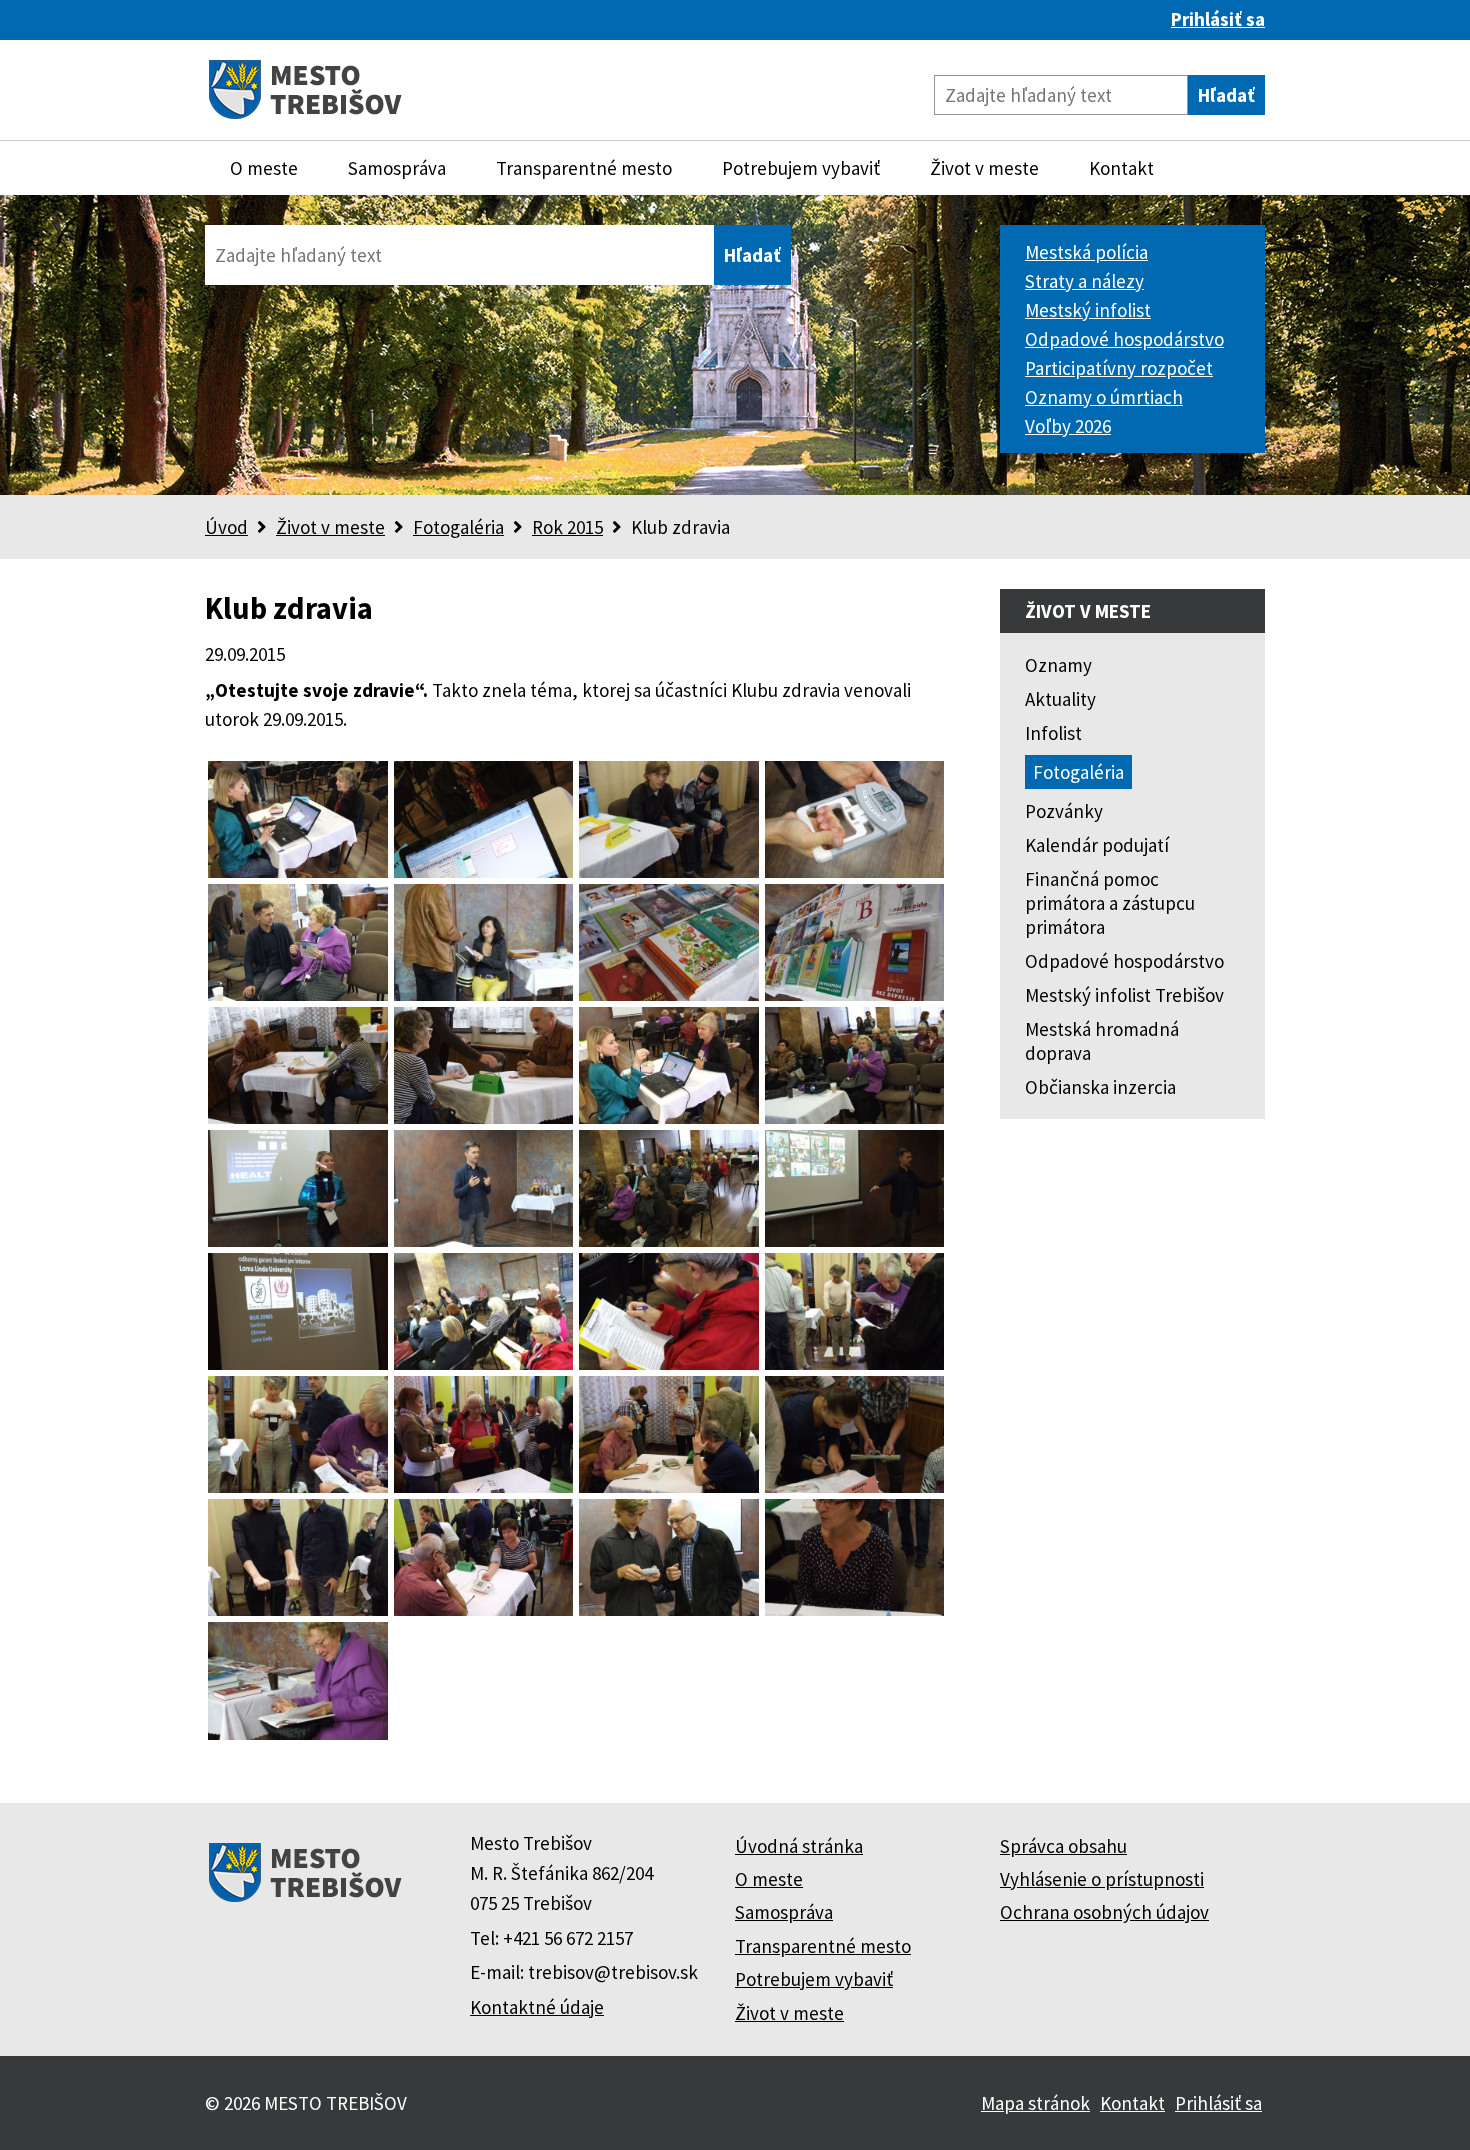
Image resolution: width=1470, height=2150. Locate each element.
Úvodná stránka (799, 1846)
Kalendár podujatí (1097, 845)
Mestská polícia (1086, 252)
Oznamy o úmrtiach (1104, 397)
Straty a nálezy (1084, 281)
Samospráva (397, 168)
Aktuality (1060, 699)
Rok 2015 (567, 527)
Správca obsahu (1063, 1846)
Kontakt (1121, 168)
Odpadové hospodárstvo (1124, 339)
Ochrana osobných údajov (1104, 1912)
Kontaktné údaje (537, 2007)
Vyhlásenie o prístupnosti (1102, 1879)
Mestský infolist (1088, 310)
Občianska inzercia (1100, 1087)
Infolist (1053, 733)
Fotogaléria (458, 527)
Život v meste (984, 168)
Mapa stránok (1035, 2103)
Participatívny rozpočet (1119, 368)
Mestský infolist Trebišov (1124, 995)
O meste (264, 168)
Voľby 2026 (1068, 426)
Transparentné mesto (584, 168)
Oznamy (1058, 665)
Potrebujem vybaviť (801, 168)
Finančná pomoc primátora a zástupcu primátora (1110, 903)
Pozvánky (1064, 811)
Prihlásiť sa (1218, 19)
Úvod (226, 527)
